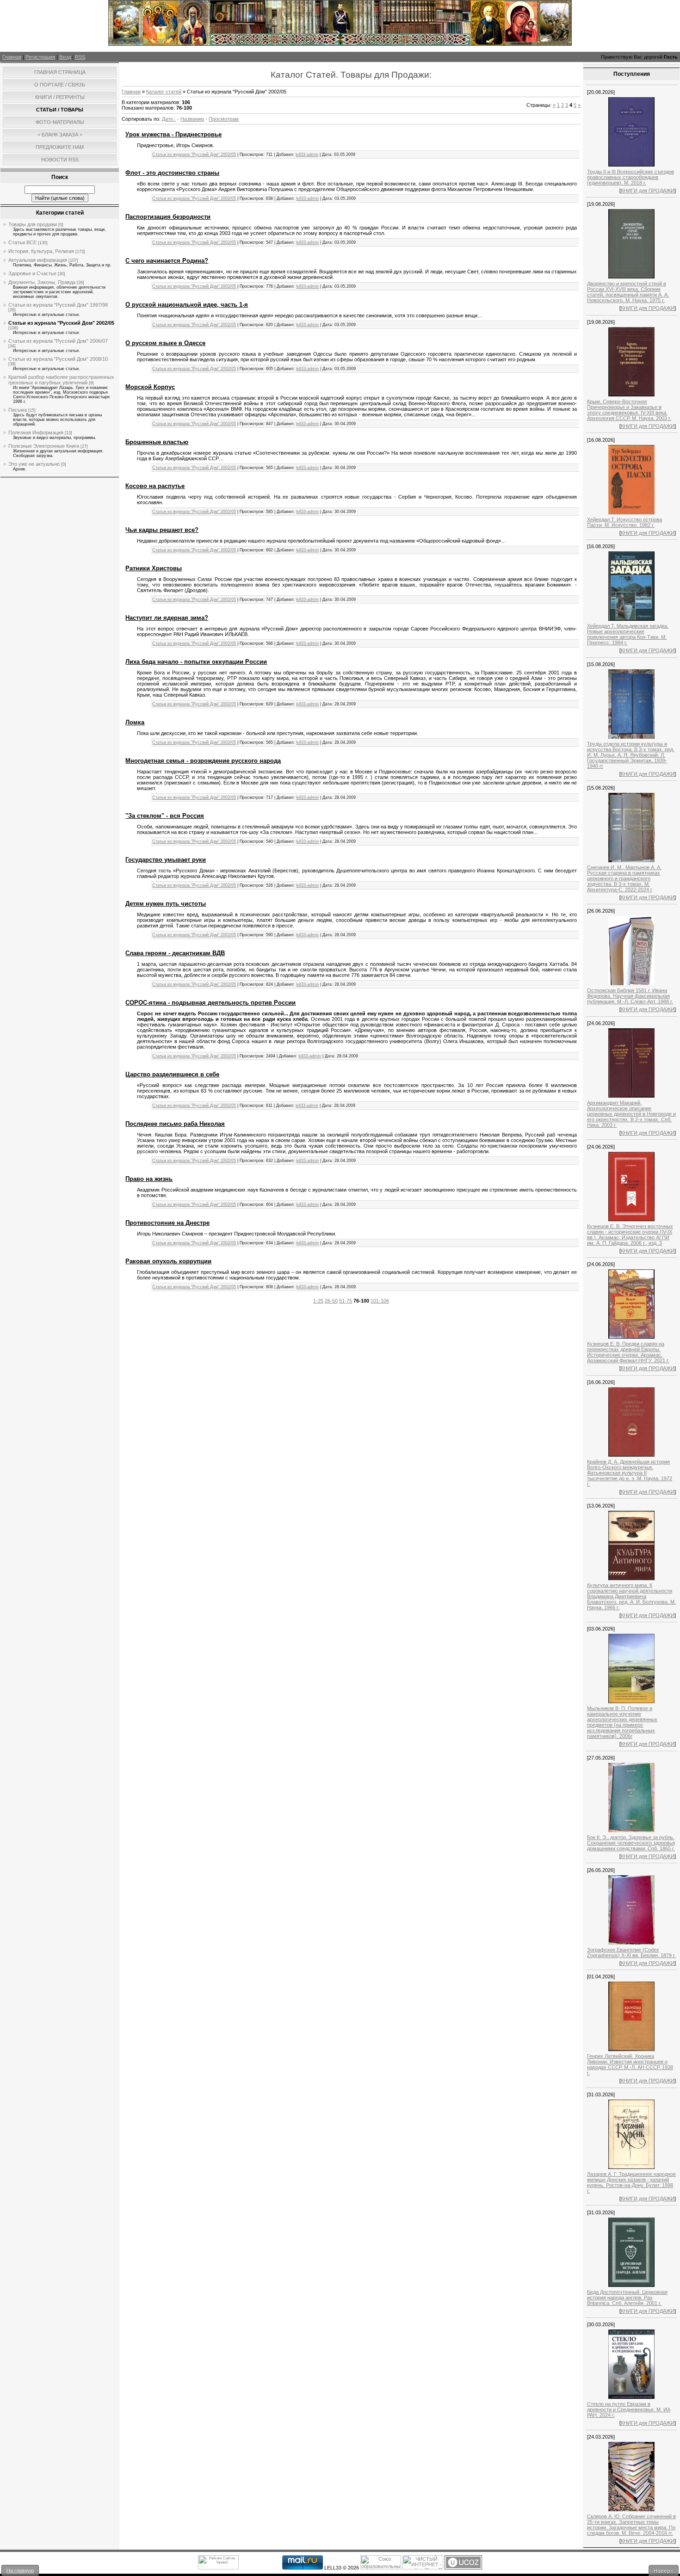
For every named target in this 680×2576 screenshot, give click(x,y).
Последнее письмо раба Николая (175, 1124)
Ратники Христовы (154, 568)
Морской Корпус (150, 387)
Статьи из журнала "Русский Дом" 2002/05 (61, 323)
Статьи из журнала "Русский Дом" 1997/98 (58, 305)
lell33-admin (307, 154)
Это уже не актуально (34, 464)
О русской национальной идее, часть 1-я (187, 305)
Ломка (135, 722)
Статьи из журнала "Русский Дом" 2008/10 (58, 359)
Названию (192, 119)
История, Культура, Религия (41, 251)
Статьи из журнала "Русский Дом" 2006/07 (58, 341)
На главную (20, 2570)
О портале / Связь (60, 85)
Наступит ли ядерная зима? (167, 618)
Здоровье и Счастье (32, 273)
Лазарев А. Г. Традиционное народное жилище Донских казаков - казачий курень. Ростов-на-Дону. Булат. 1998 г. (631, 2182)
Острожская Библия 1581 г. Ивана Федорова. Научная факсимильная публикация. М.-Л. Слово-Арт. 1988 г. (630, 996)
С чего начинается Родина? (167, 261)
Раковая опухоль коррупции (168, 1261)
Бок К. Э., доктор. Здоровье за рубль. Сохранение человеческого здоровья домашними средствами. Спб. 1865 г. (631, 1843)
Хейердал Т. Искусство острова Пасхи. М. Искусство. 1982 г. (624, 522)
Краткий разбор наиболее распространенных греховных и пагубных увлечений (61, 380)
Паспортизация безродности (168, 217)
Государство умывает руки (166, 860)
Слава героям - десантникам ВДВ (175, 953)
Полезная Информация (36, 432)
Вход (65, 57)
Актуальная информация (38, 260)
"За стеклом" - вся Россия (165, 816)
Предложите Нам (60, 147)
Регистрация (40, 57)
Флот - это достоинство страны (172, 173)
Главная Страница (60, 72)
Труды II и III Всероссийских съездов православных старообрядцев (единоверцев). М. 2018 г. (631, 177)
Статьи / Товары (60, 110)
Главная (12, 57)
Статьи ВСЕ (22, 242)
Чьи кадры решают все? (162, 530)
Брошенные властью (157, 442)
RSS (80, 57)
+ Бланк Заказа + (60, 135)
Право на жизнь (149, 1179)
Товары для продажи (33, 224)
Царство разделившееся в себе (172, 1074)
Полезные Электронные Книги (44, 446)
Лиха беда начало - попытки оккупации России (196, 662)
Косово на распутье (155, 486)
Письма (18, 410)
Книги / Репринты (60, 97)
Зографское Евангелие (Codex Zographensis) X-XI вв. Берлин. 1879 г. (631, 1952)
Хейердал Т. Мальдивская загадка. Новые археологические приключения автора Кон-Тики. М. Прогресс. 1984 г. (628, 634)
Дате (167, 119)
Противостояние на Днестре (167, 1223)
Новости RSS (60, 160)
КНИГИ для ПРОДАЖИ (648, 191)
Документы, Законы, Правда (42, 282)
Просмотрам (224, 119)
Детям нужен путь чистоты (166, 904)
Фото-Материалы (60, 122)
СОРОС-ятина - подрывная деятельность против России (210, 1003)
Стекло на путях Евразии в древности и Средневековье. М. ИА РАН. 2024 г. (629, 2409)
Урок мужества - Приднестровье (173, 134)
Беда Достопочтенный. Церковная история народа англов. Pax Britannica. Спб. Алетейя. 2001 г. (627, 2298)
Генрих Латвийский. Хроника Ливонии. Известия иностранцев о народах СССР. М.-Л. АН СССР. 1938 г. (630, 2064)
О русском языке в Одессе (165, 343)
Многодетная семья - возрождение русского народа (203, 761)
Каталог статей (164, 92)
